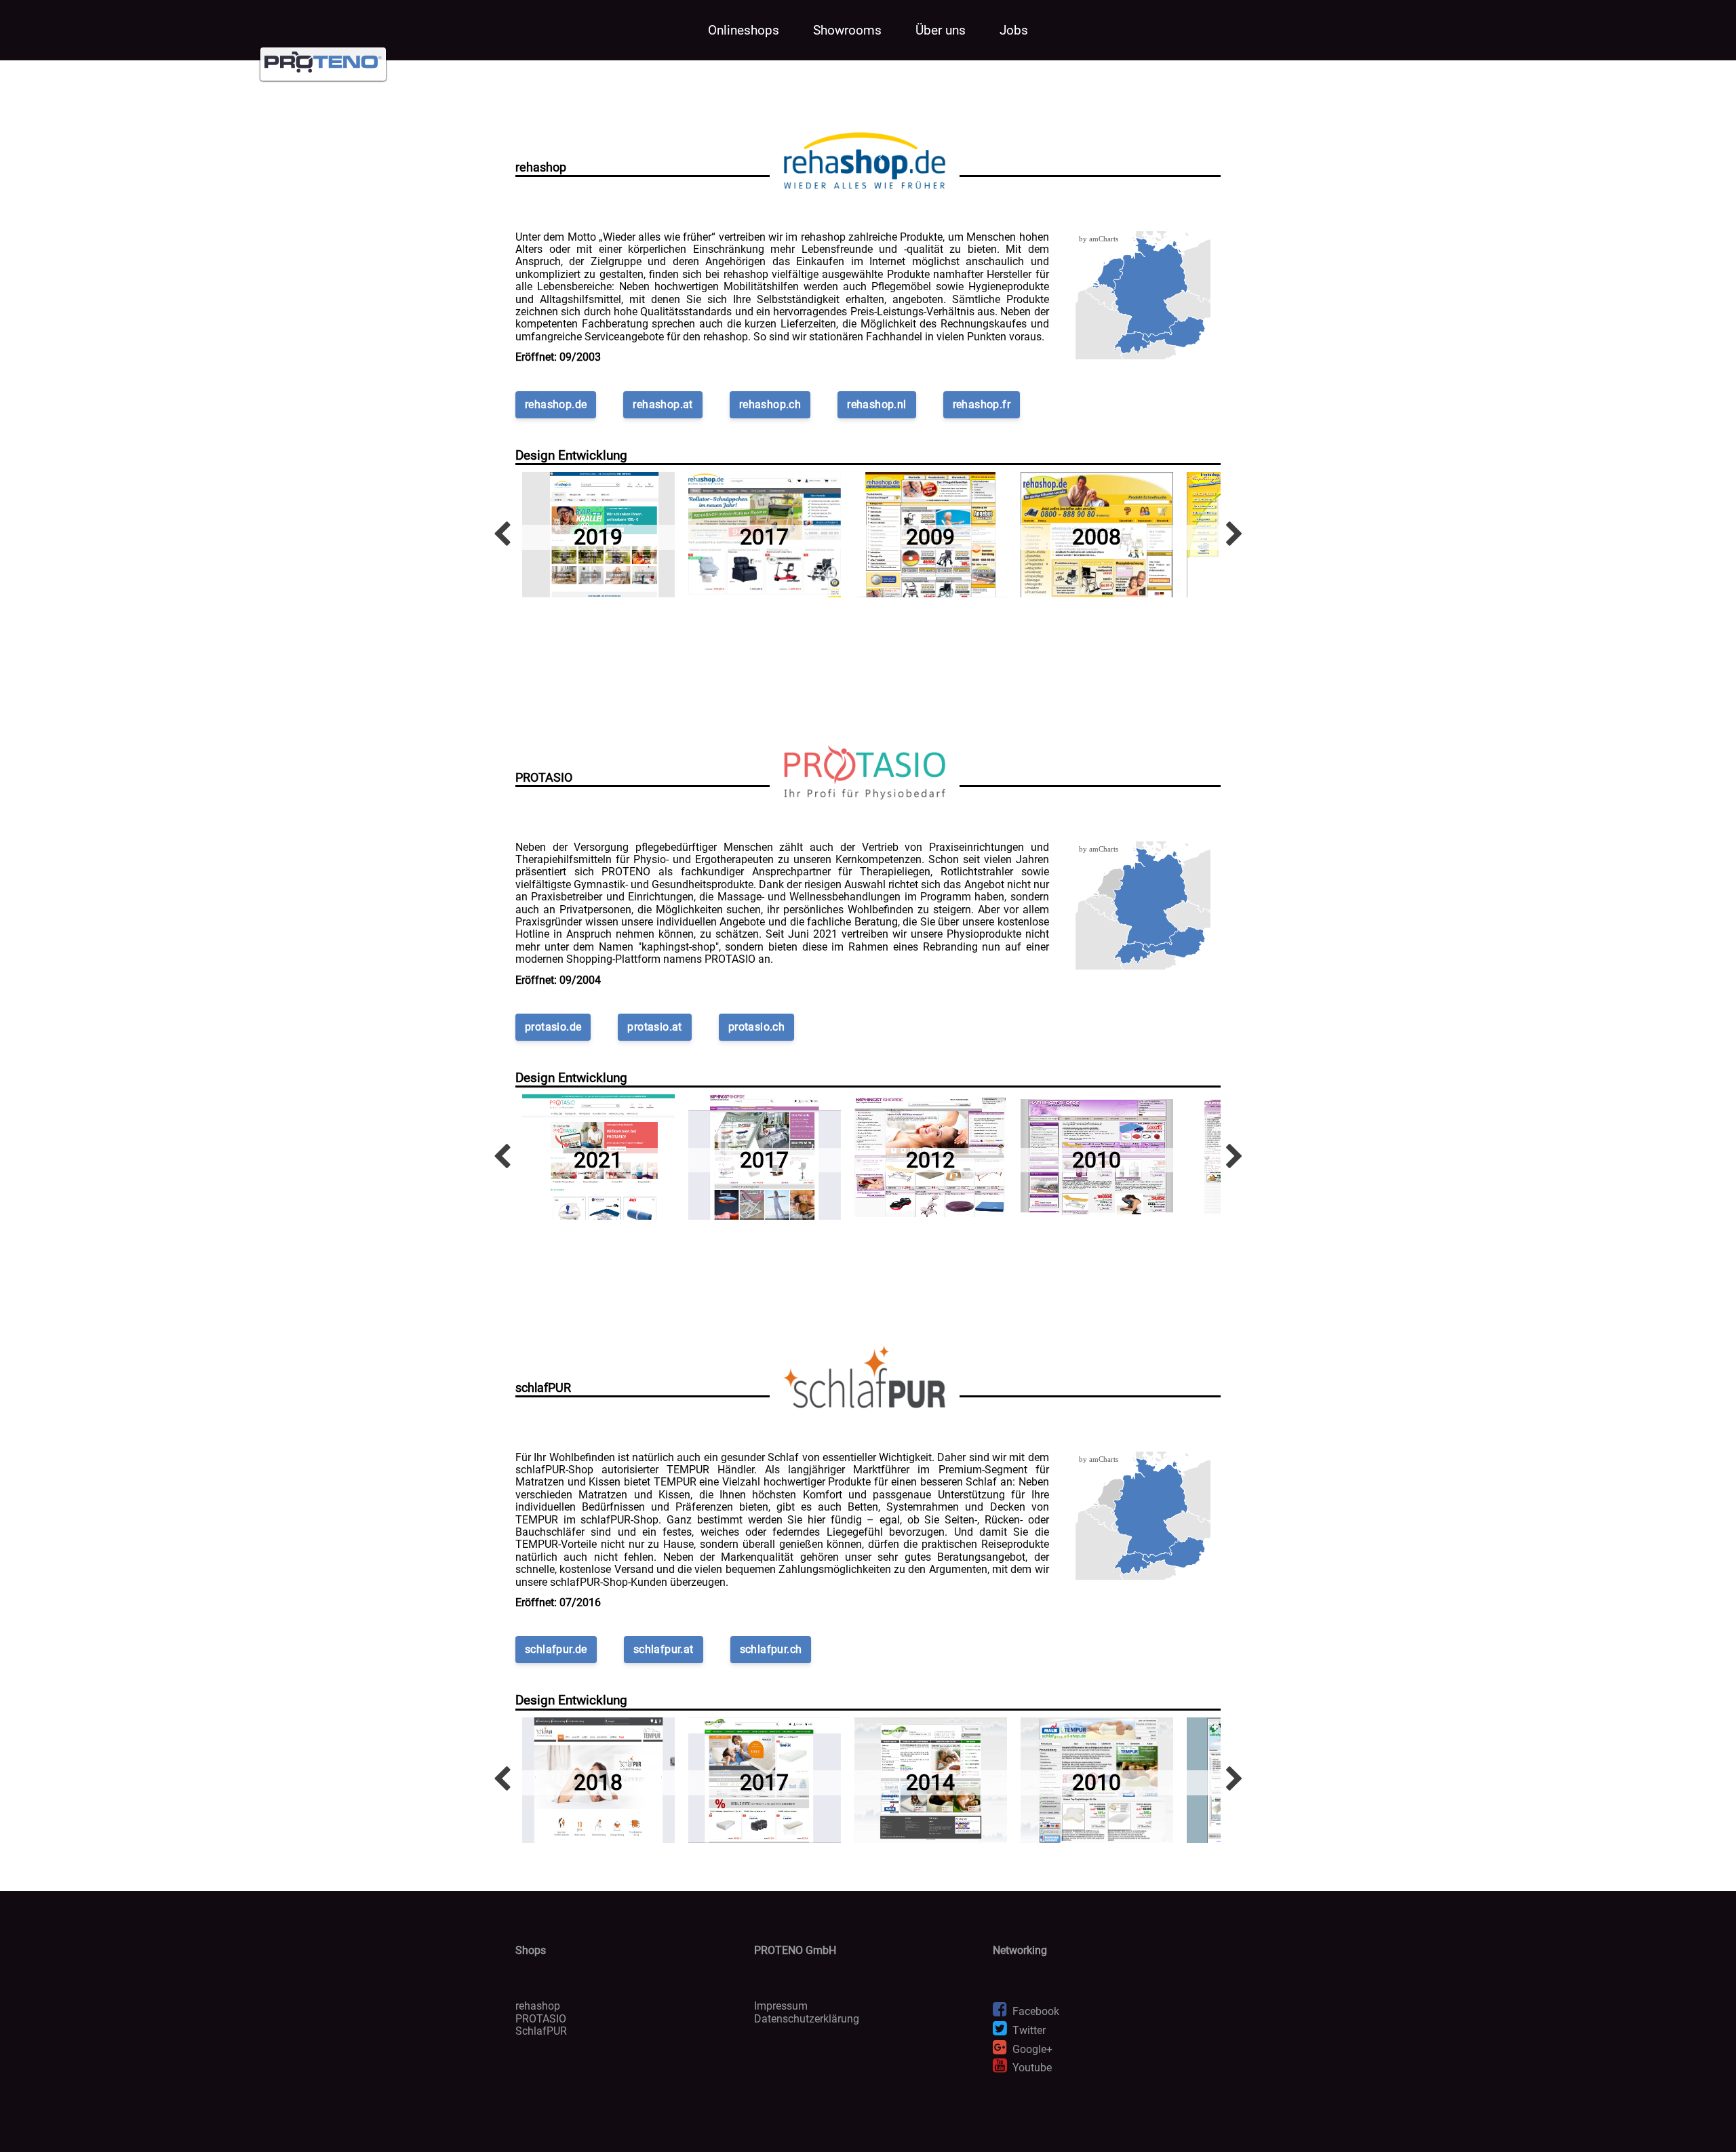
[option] (598, 535)
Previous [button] (502, 535)
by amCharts (1099, 239)
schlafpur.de (556, 1649)
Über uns (941, 30)
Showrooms (847, 30)
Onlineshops (744, 30)
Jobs (1014, 30)
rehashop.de (556, 404)
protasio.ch (756, 1027)
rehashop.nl (876, 404)
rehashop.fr (982, 404)
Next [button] (1234, 535)
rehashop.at (663, 404)
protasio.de (553, 1027)
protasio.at (654, 1027)
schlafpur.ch (771, 1649)
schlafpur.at (664, 1649)
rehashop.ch (770, 404)
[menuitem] (1174, 332)
